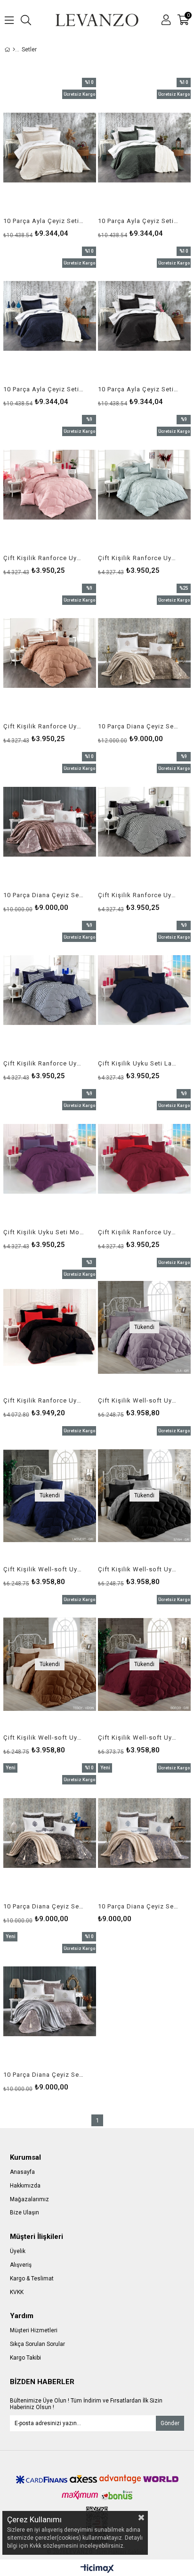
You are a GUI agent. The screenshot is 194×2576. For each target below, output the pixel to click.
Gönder (170, 2423)
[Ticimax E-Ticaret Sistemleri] (97, 2569)
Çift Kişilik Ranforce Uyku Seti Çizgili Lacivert (44, 1063)
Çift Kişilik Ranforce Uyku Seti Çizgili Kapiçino (44, 726)
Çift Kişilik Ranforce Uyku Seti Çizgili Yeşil (138, 558)
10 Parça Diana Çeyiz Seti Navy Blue (138, 1906)
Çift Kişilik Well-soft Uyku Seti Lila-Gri (138, 1400)
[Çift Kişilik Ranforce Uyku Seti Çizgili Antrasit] (144, 822)
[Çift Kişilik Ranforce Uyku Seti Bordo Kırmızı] (144, 1159)
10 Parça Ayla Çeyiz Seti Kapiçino (44, 221)
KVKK (17, 2292)
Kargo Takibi (25, 2358)
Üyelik (18, 2251)
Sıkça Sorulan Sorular (37, 2344)
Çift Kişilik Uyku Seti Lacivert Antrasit (138, 1063)
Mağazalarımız (29, 2199)
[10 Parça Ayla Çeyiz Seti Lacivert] (50, 316)
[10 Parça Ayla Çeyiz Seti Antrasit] (144, 316)
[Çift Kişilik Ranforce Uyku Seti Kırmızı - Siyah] (50, 1328)
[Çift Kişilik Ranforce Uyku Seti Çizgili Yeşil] (144, 485)
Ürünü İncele (69, 157)
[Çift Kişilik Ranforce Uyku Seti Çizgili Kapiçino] (50, 653)
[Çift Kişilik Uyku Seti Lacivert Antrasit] (144, 991)
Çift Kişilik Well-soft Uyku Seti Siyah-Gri (138, 1569)
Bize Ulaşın (24, 2213)
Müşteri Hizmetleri (34, 2330)
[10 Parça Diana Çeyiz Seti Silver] (50, 2002)
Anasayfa (22, 2172)
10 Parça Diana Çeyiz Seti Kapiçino (138, 726)
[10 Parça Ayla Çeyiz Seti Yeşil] (144, 148)
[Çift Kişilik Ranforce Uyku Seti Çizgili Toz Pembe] (50, 485)
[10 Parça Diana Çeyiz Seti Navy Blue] (144, 1833)
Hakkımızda (25, 2186)
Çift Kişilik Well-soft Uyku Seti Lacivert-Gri (44, 1569)
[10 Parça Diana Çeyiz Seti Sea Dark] (50, 1833)
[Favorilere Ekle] (50, 157)
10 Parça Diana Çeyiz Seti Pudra (44, 895)
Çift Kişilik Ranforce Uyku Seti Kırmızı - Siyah (44, 1400)
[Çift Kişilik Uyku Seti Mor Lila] (50, 1159)
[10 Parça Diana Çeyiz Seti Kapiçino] (144, 653)
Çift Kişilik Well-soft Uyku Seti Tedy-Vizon (44, 1738)
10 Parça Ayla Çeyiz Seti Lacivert (44, 389)
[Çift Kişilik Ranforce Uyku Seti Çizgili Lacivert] (50, 991)
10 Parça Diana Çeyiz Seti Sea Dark (44, 1906)
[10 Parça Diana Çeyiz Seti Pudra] (50, 822)
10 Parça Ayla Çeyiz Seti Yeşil (138, 221)
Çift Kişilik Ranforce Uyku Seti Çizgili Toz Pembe (44, 558)
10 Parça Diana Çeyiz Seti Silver (44, 2075)
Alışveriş (21, 2265)
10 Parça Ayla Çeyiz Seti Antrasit (138, 389)
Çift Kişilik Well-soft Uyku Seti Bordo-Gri (138, 1738)
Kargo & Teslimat (32, 2279)
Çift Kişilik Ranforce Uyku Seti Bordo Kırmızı (138, 1232)
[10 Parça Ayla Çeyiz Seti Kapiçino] (50, 148)
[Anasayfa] (14, 50)
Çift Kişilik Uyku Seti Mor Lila (44, 1232)
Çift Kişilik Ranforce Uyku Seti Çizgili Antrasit (138, 895)
